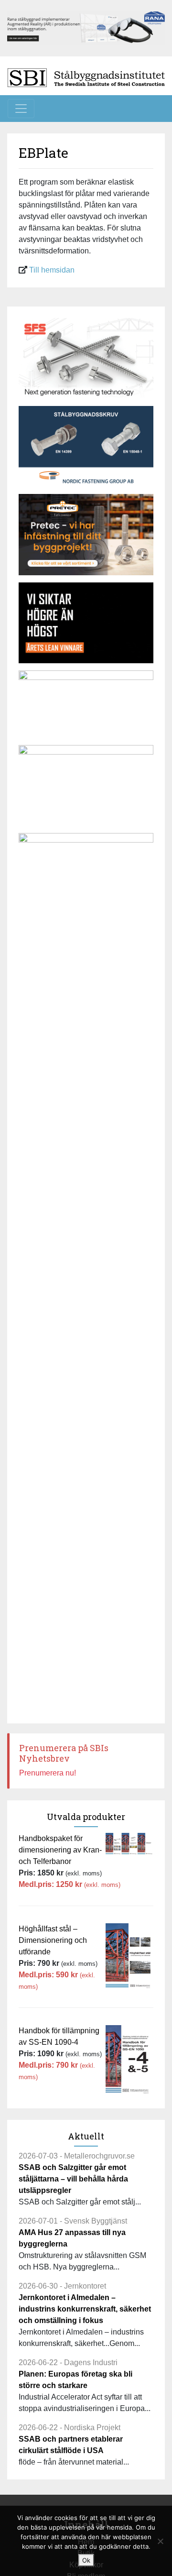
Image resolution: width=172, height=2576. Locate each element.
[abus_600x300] (86, 704)
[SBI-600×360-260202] (86, 534)
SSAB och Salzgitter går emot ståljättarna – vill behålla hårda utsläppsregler (73, 2179)
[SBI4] (86, 27)
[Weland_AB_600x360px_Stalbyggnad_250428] (86, 873)
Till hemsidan (52, 270)
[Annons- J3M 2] (86, 623)
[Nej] (160, 2541)
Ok (86, 2560)
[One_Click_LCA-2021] (86, 785)
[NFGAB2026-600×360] (86, 446)
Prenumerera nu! (48, 1773)
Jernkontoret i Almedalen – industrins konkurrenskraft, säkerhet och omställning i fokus (85, 2309)
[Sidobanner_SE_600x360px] (86, 358)
